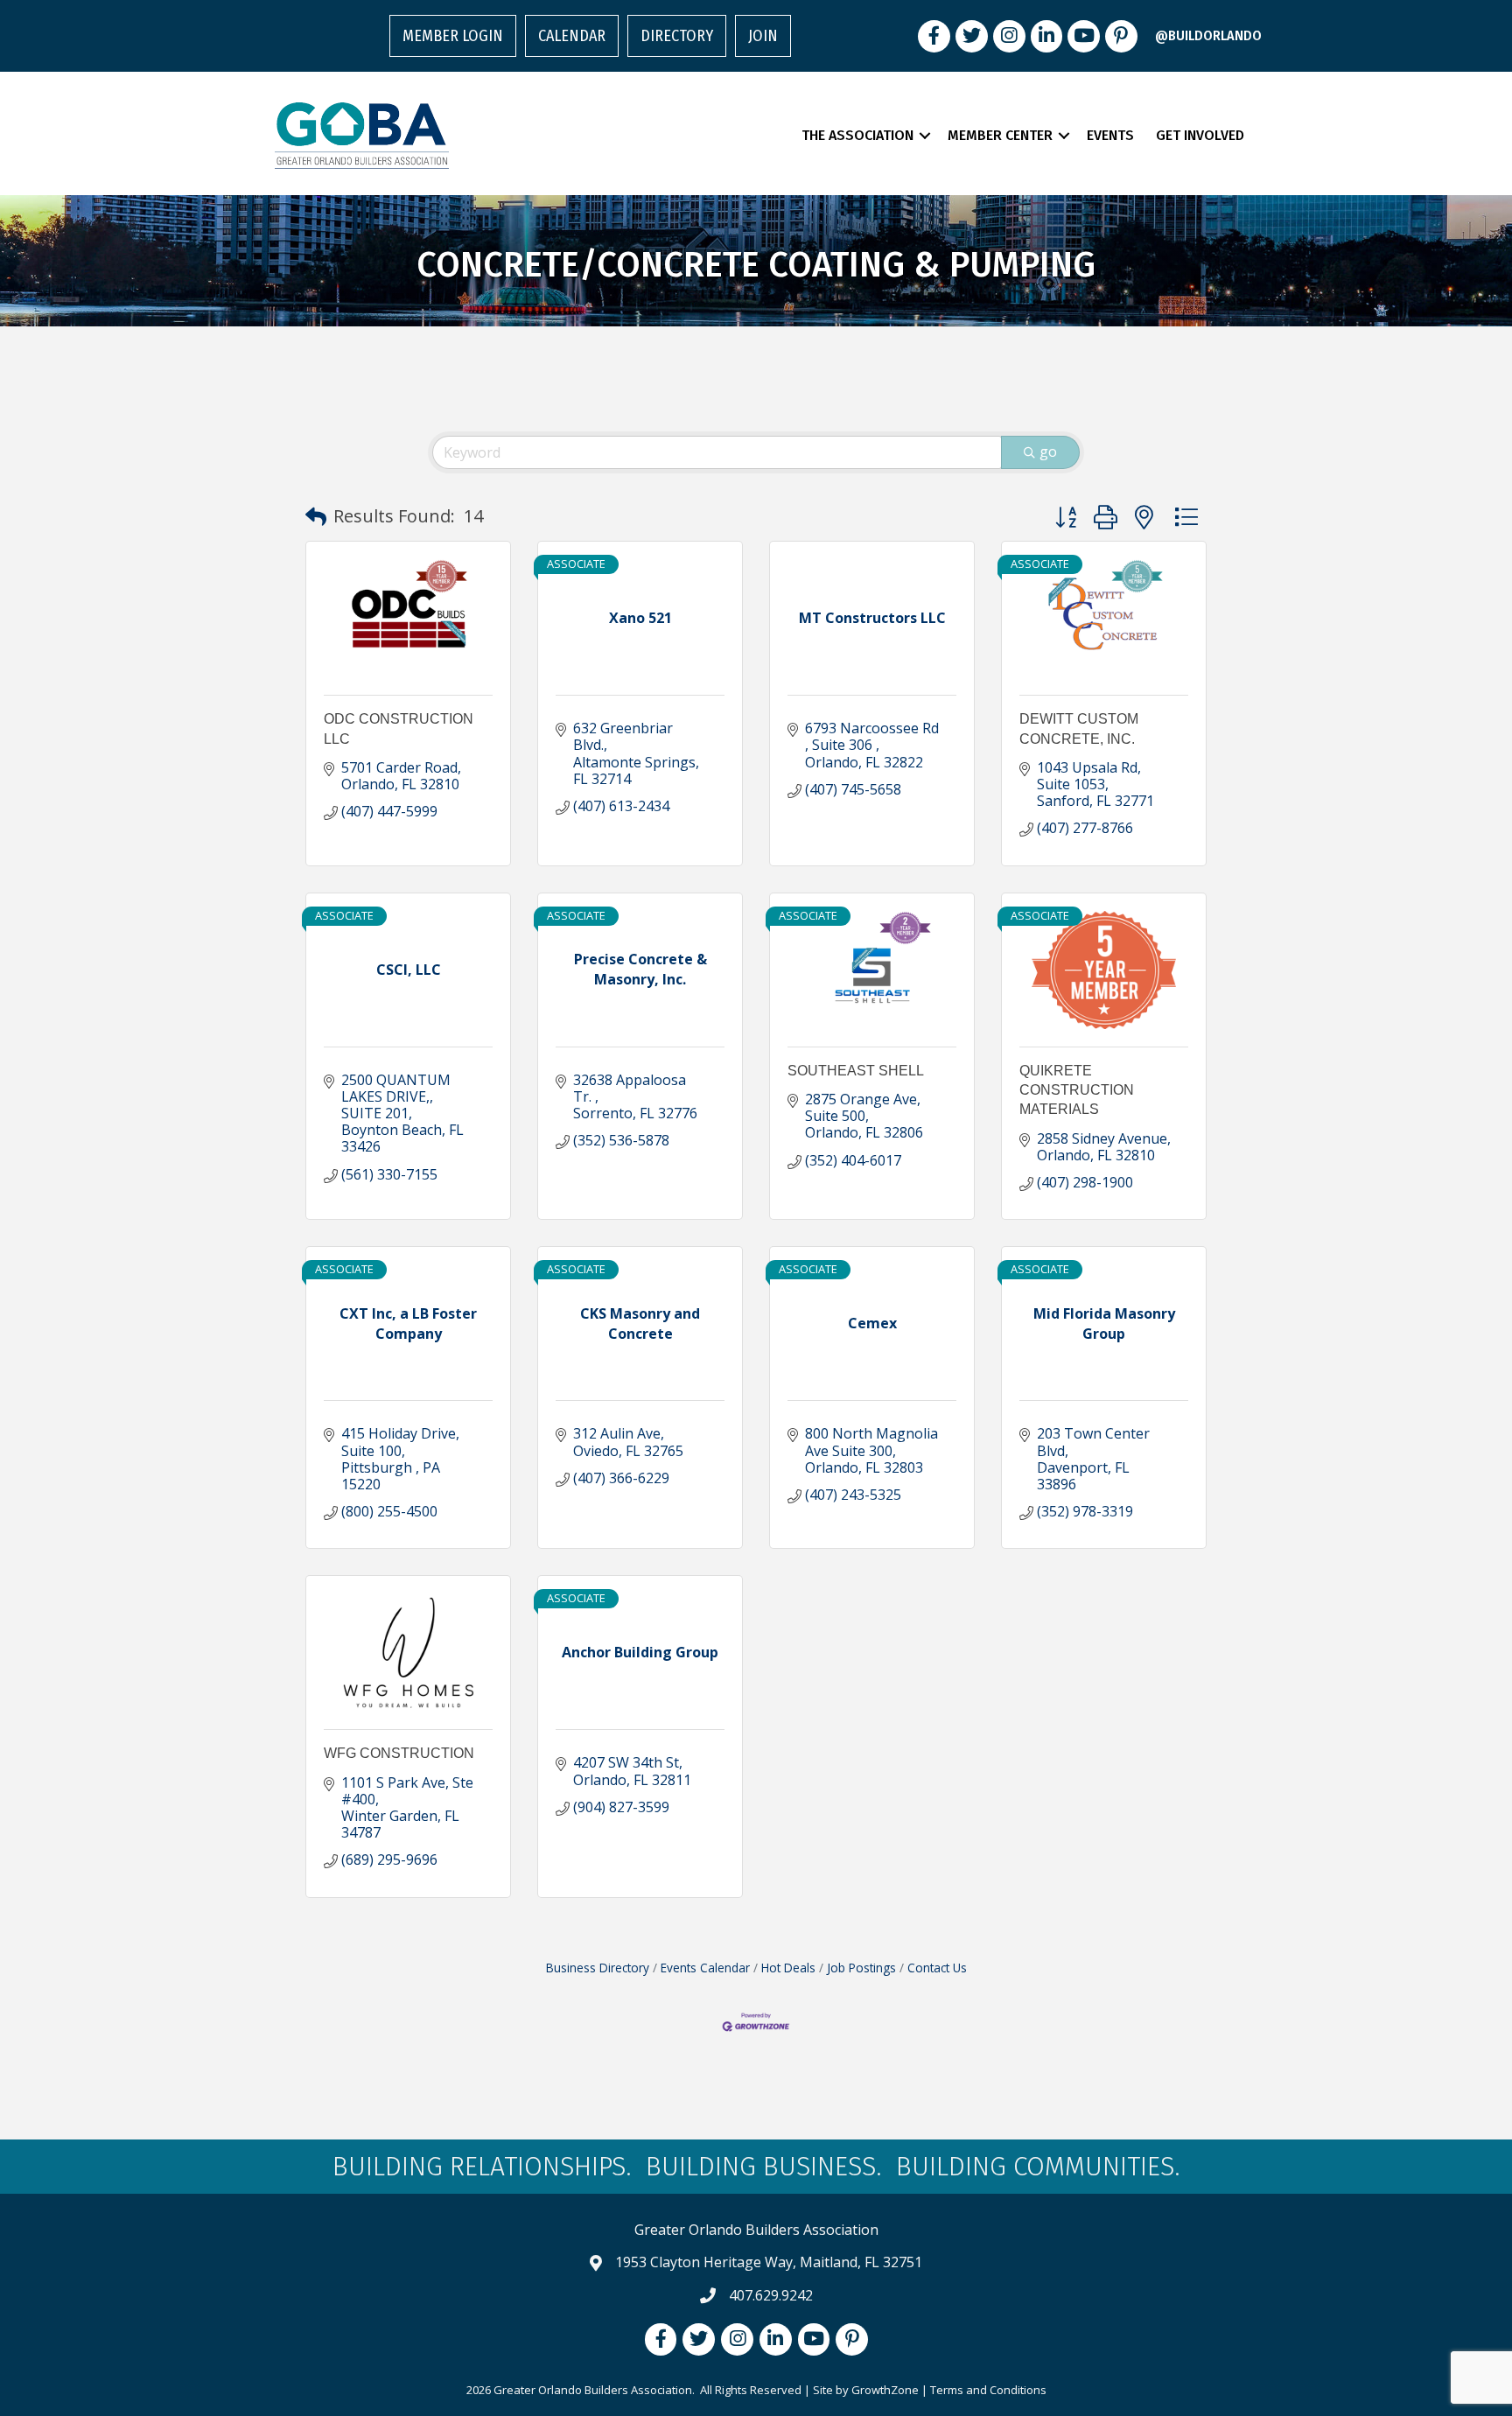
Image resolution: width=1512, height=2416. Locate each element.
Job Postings (861, 1968)
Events (1110, 135)
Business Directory (598, 1968)
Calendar (572, 36)
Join (763, 36)
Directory (677, 36)
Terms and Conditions (988, 2390)
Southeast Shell (856, 1071)
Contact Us (937, 1968)
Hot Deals (788, 1968)
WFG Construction (399, 1753)
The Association (857, 135)
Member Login (453, 36)
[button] (316, 516)
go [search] (1048, 452)
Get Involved (1200, 135)
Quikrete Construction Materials (1077, 1090)
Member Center (1000, 135)
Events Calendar (705, 1968)
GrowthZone (885, 2390)
